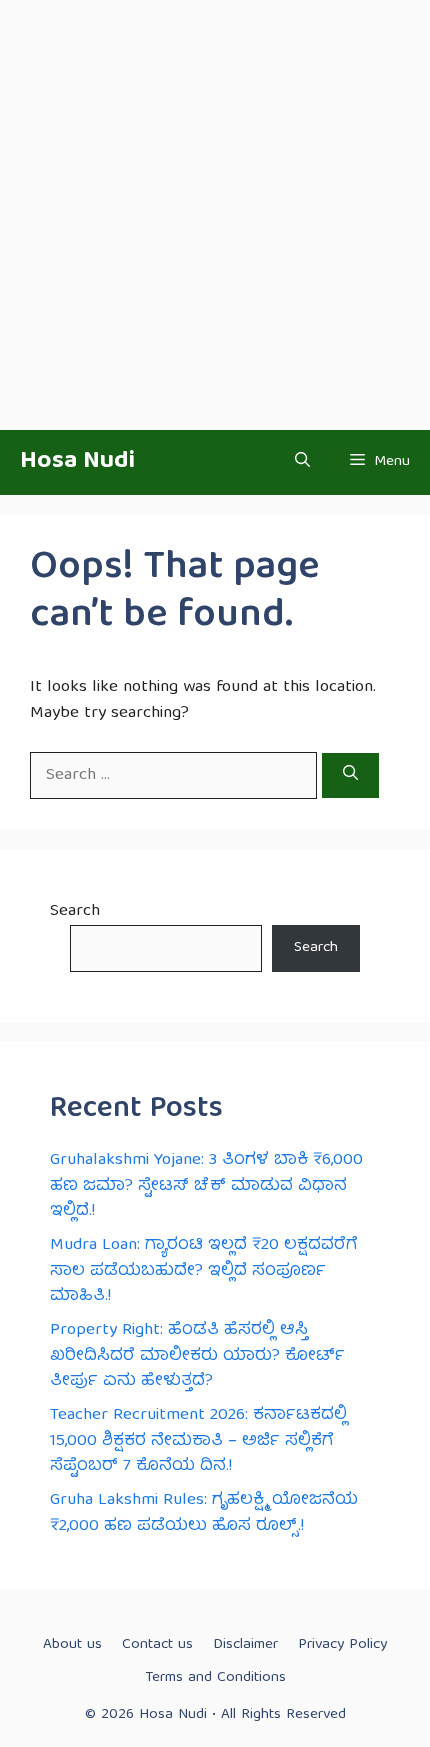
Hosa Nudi (77, 462)
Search (75, 911)
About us (72, 1645)
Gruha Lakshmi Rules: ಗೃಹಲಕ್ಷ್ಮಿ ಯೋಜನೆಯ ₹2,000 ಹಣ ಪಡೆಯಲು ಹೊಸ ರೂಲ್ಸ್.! (204, 1513)
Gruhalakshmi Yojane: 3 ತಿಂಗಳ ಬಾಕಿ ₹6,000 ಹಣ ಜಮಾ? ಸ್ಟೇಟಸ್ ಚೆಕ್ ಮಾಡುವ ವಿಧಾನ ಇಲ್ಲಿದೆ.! (206, 1186)
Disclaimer (245, 1645)
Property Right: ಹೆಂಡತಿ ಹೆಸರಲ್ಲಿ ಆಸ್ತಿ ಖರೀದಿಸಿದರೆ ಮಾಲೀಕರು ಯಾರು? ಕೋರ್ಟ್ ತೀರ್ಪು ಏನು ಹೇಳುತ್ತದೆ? (197, 1356)
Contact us (157, 1645)
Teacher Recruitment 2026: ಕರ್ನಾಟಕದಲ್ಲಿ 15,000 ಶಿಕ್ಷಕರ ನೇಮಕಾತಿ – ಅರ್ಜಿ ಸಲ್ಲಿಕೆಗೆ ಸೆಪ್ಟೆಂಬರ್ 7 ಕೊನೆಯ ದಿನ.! (198, 1441)
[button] (302, 462)
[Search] (350, 776)
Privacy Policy (342, 1645)
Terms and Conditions (215, 1678)
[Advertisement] (215, 215)
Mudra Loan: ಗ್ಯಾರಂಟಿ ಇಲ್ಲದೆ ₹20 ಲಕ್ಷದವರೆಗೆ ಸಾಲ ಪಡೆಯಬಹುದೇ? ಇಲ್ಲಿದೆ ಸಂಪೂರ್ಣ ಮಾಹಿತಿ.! (204, 1271)
